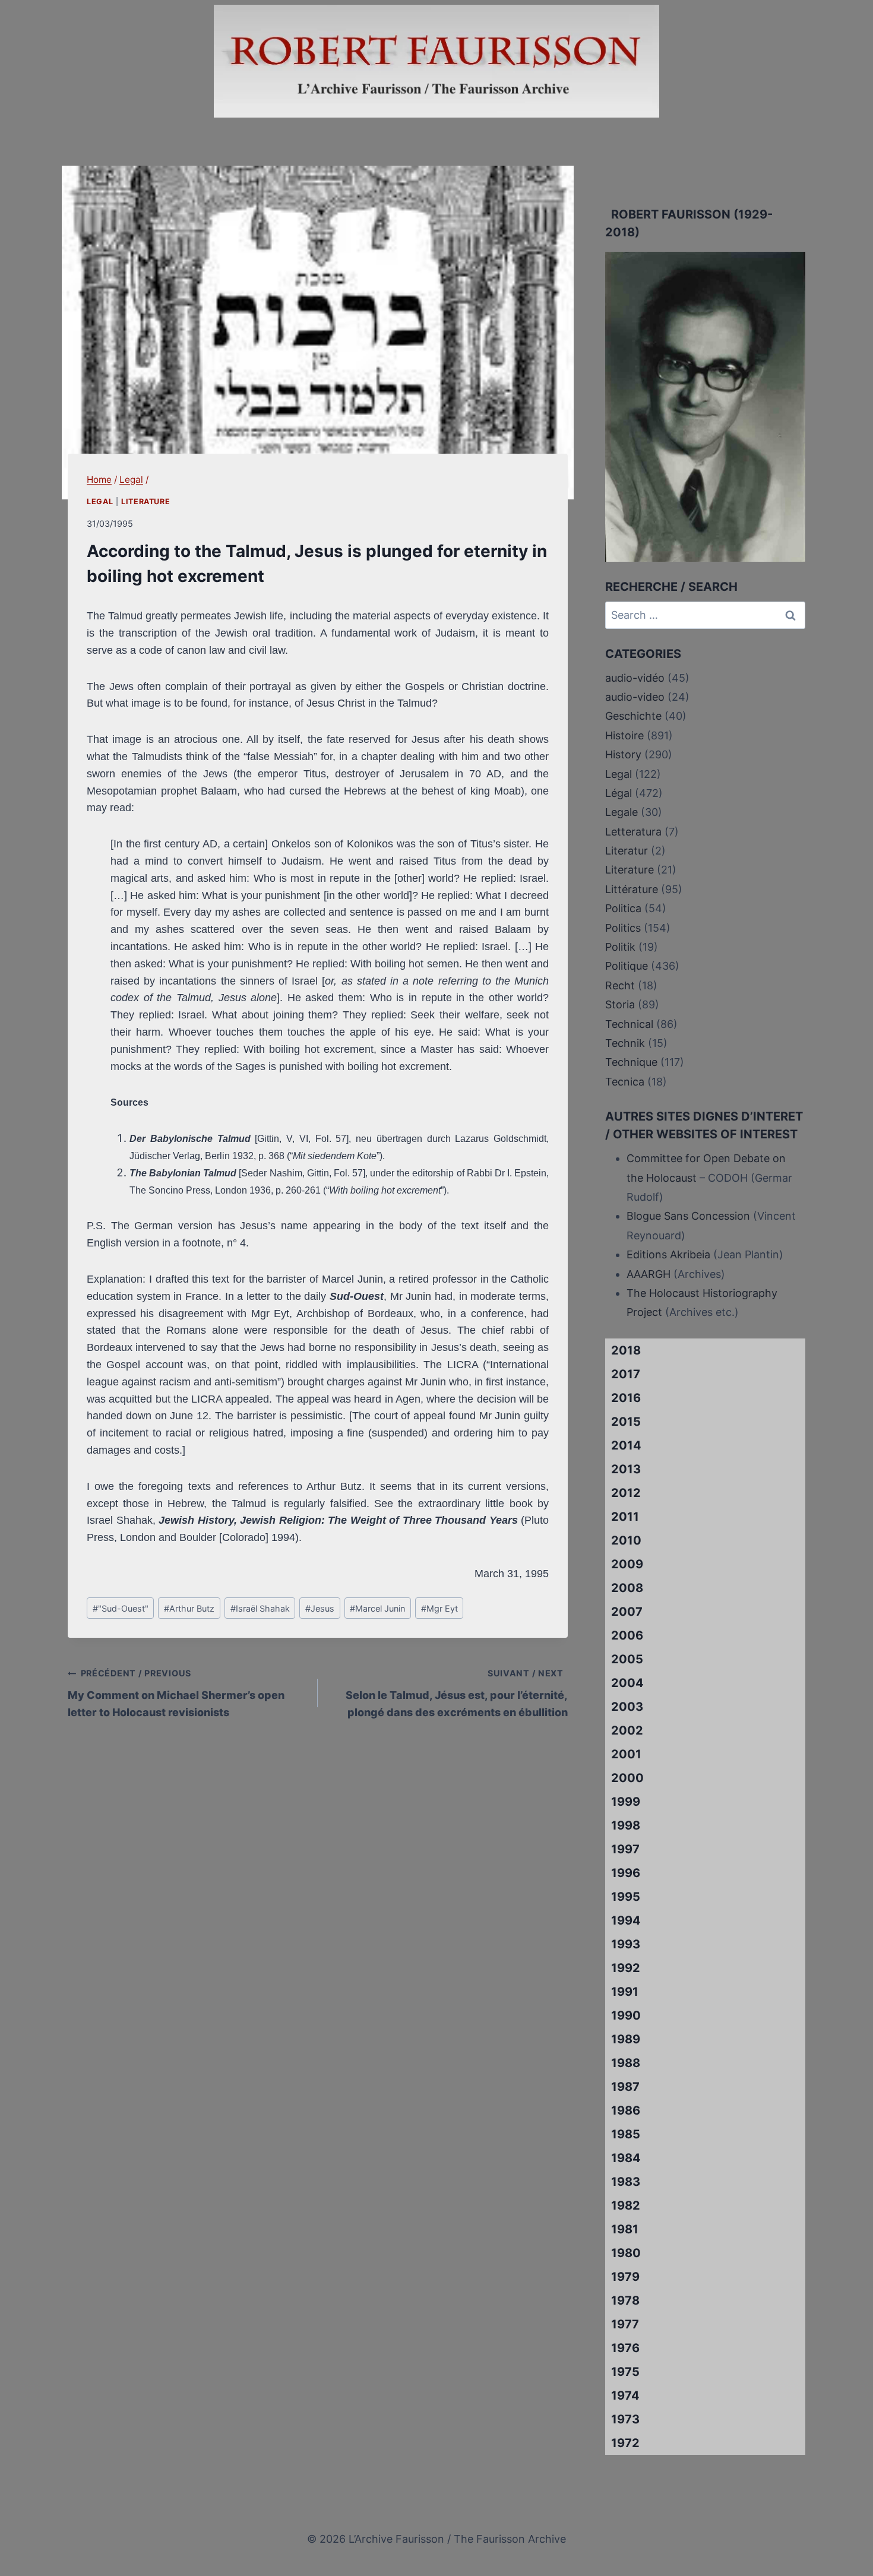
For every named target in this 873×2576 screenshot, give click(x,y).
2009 (627, 1564)
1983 (626, 2182)
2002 (627, 1730)
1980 (626, 2253)
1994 (626, 1920)
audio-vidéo (635, 678)
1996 (626, 1873)
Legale (621, 812)
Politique (627, 966)
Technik (625, 1043)
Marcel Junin (377, 1608)
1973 (625, 2419)
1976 (625, 2348)
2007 (627, 1612)
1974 (625, 2395)
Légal (619, 793)
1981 (625, 2229)
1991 (625, 1992)
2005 (627, 1659)
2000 (627, 1778)
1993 (626, 1944)
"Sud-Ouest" (121, 1608)
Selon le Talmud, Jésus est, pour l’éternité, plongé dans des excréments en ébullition (457, 1693)
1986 (626, 2110)
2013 (626, 1469)
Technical (629, 1024)
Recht (620, 985)
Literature (145, 501)
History (623, 754)
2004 (627, 1683)
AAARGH (649, 1274)
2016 (626, 1398)
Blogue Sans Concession (688, 1216)
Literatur (627, 851)
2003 (627, 1707)
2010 (626, 1540)
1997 (625, 1849)
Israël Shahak (260, 1608)
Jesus (320, 1608)
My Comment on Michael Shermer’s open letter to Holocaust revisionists (176, 1693)
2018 (626, 1350)
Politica (623, 908)
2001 (626, 1754)
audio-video (635, 697)
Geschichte (633, 716)
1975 (625, 2372)
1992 (626, 1968)
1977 (625, 2324)
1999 (626, 1802)
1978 (625, 2300)
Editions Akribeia (668, 1254)
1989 (626, 2039)
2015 (626, 1422)
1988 (626, 2063)
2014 (626, 1445)
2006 (627, 1635)
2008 (627, 1588)
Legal (100, 501)
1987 (625, 2087)
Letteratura (633, 832)
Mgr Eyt (439, 1608)
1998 (626, 1825)
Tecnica (625, 1082)
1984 (626, 2158)
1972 (625, 2443)
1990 (626, 2015)
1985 (626, 2134)
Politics (623, 928)
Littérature (632, 889)
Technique (631, 1062)
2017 (626, 1374)
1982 (626, 2205)
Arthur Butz (189, 1608)
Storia (620, 1004)
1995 (626, 1897)
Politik (620, 947)
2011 (625, 1517)
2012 (626, 1493)
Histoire (624, 735)
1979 (625, 2277)
